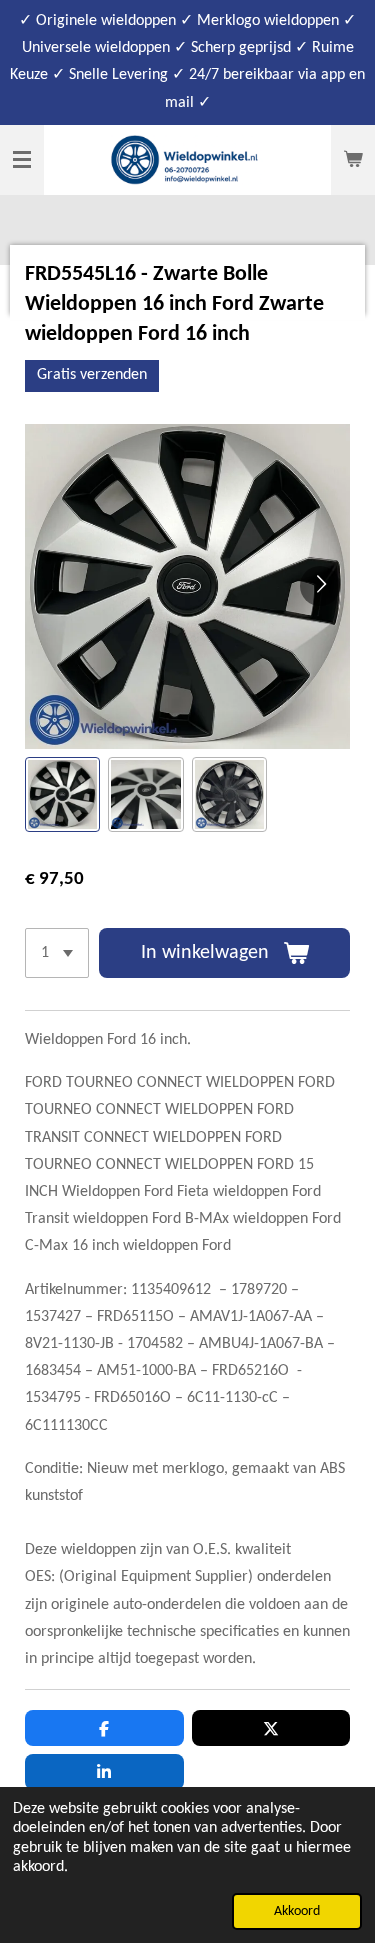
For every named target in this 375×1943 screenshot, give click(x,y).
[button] (62, 794)
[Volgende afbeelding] (320, 586)
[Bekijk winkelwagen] (353, 160)
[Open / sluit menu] (22, 160)
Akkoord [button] (297, 1911)
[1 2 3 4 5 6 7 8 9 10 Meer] (57, 953)
